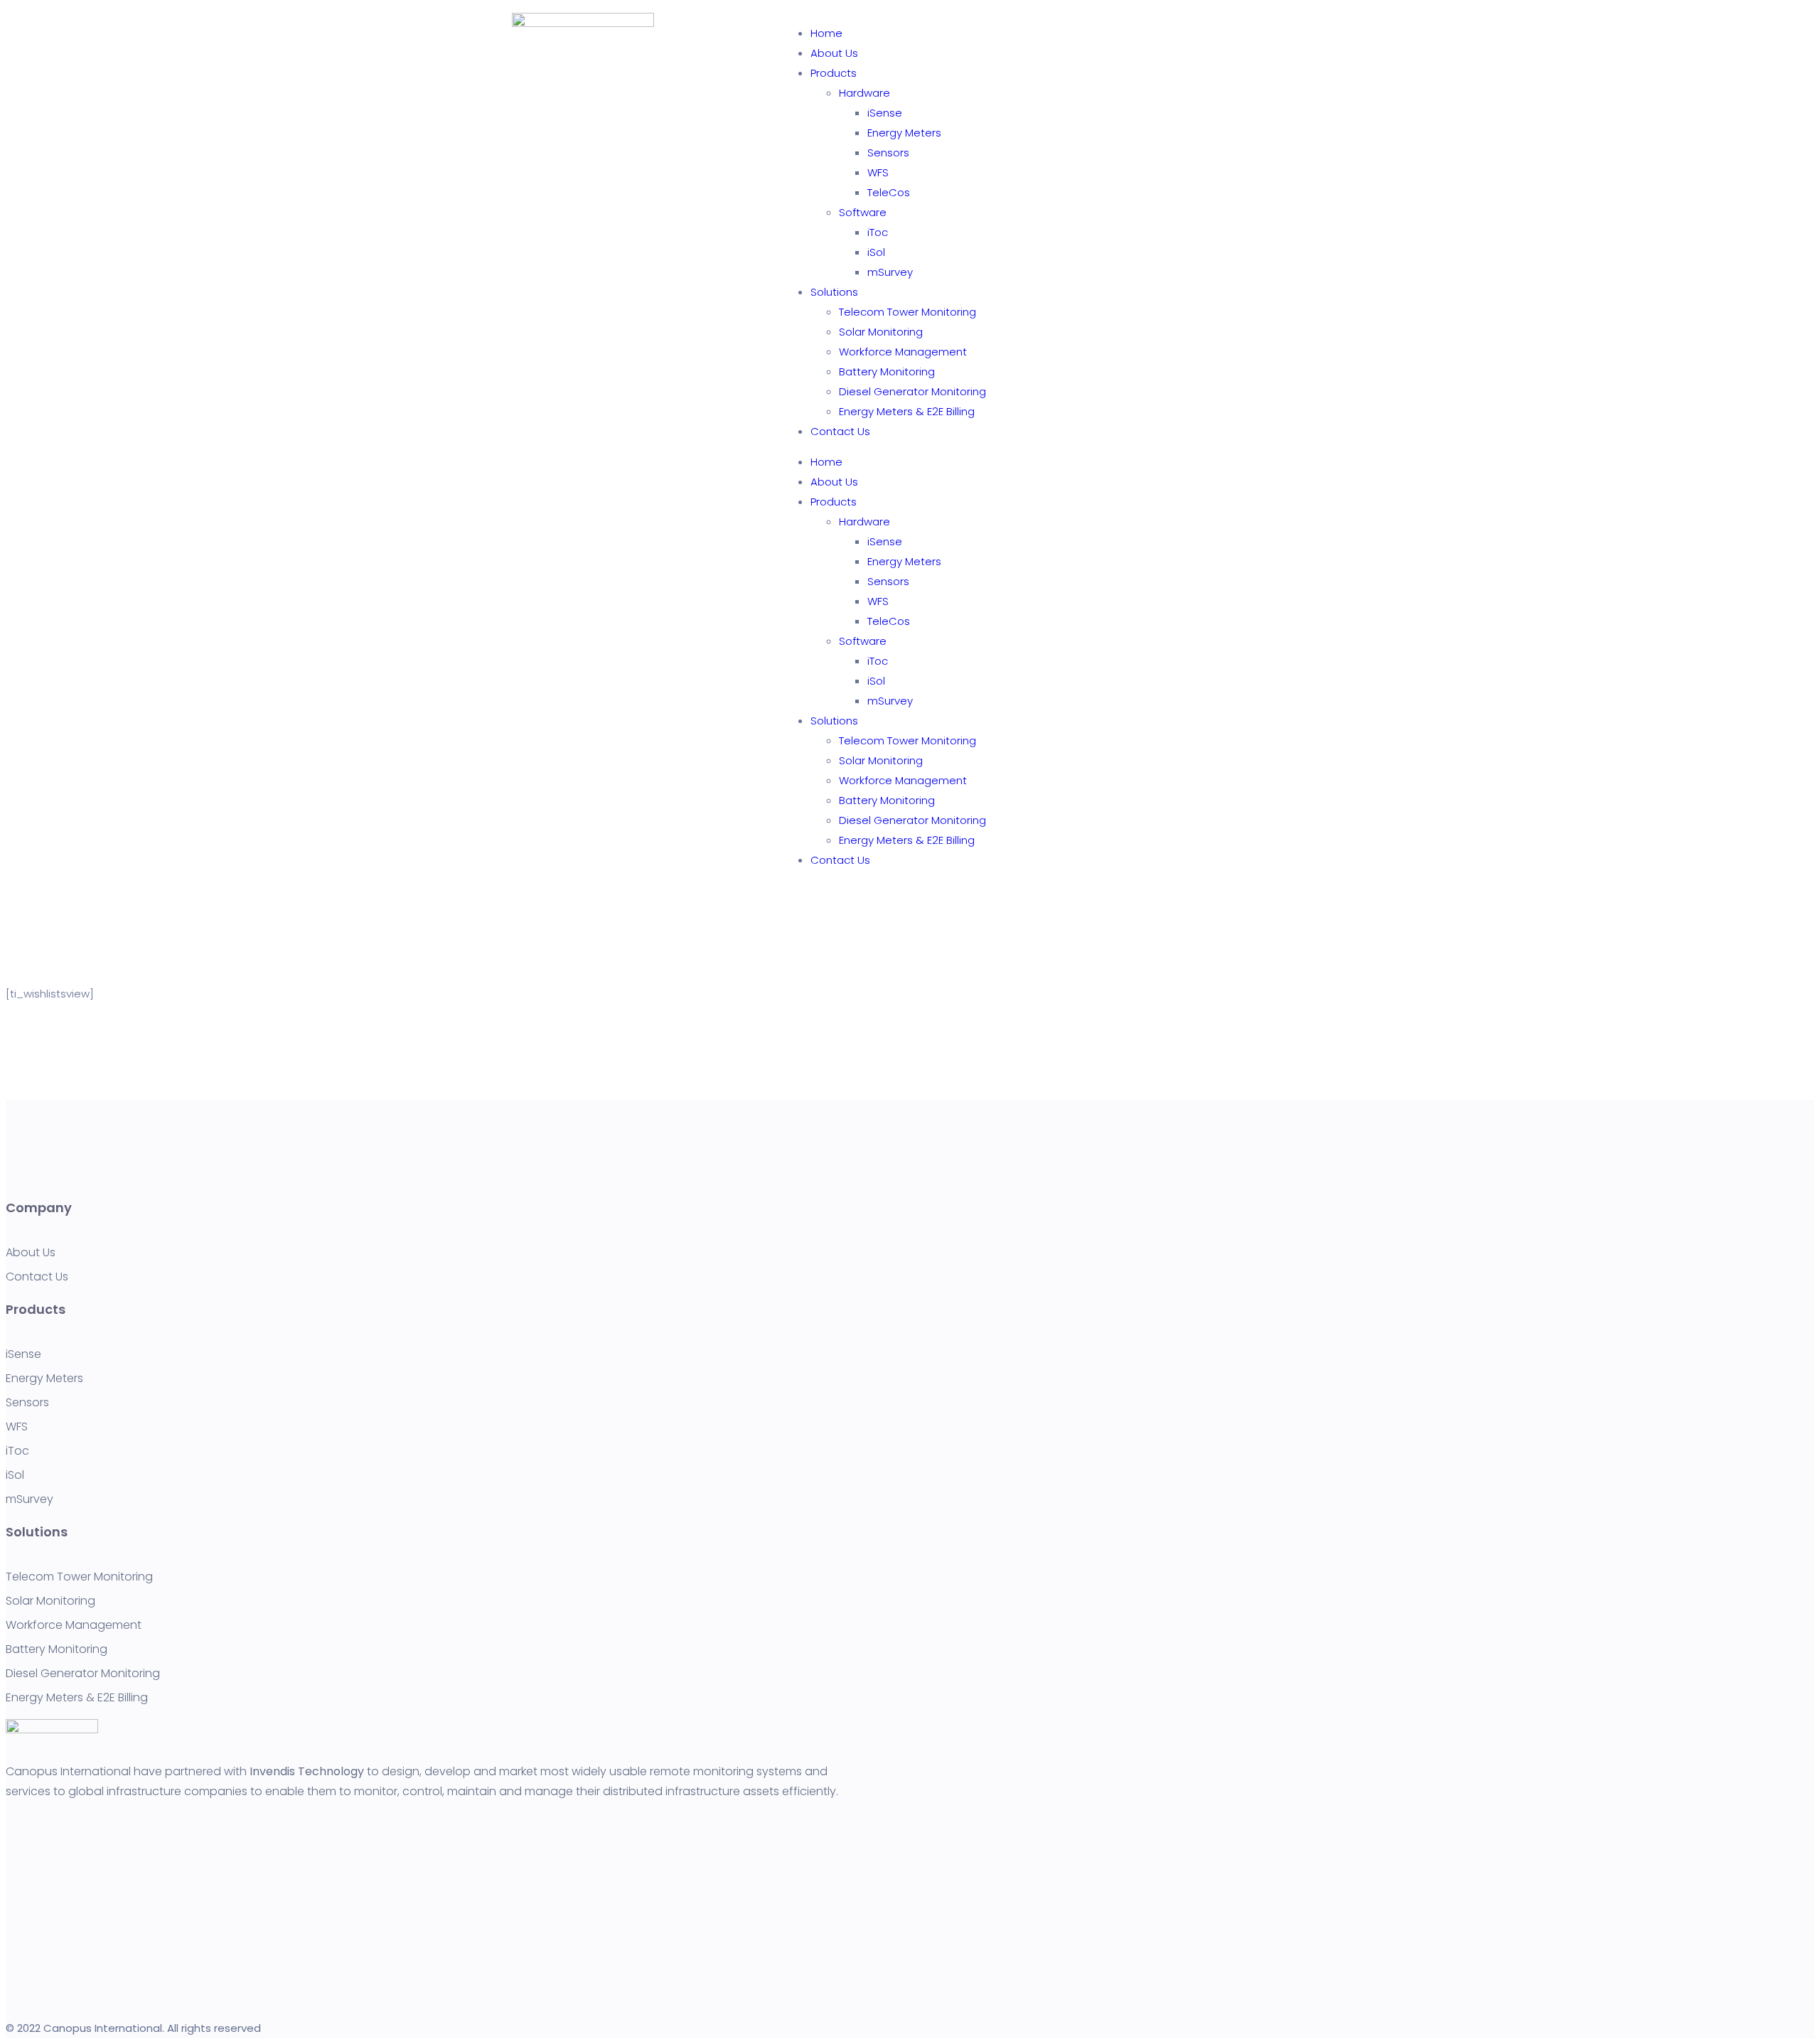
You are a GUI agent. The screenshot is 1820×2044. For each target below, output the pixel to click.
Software (863, 212)
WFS (878, 172)
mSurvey (890, 272)
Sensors (888, 153)
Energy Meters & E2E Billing (907, 411)
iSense (885, 113)
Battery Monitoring (887, 371)
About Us (834, 53)
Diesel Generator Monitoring (912, 391)
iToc (878, 232)
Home (826, 33)
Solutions (834, 292)
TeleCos (889, 192)
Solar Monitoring (881, 332)
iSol (876, 252)
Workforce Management (903, 352)
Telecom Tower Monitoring (908, 312)
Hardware (864, 93)
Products (834, 73)
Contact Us (840, 431)
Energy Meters (904, 133)
